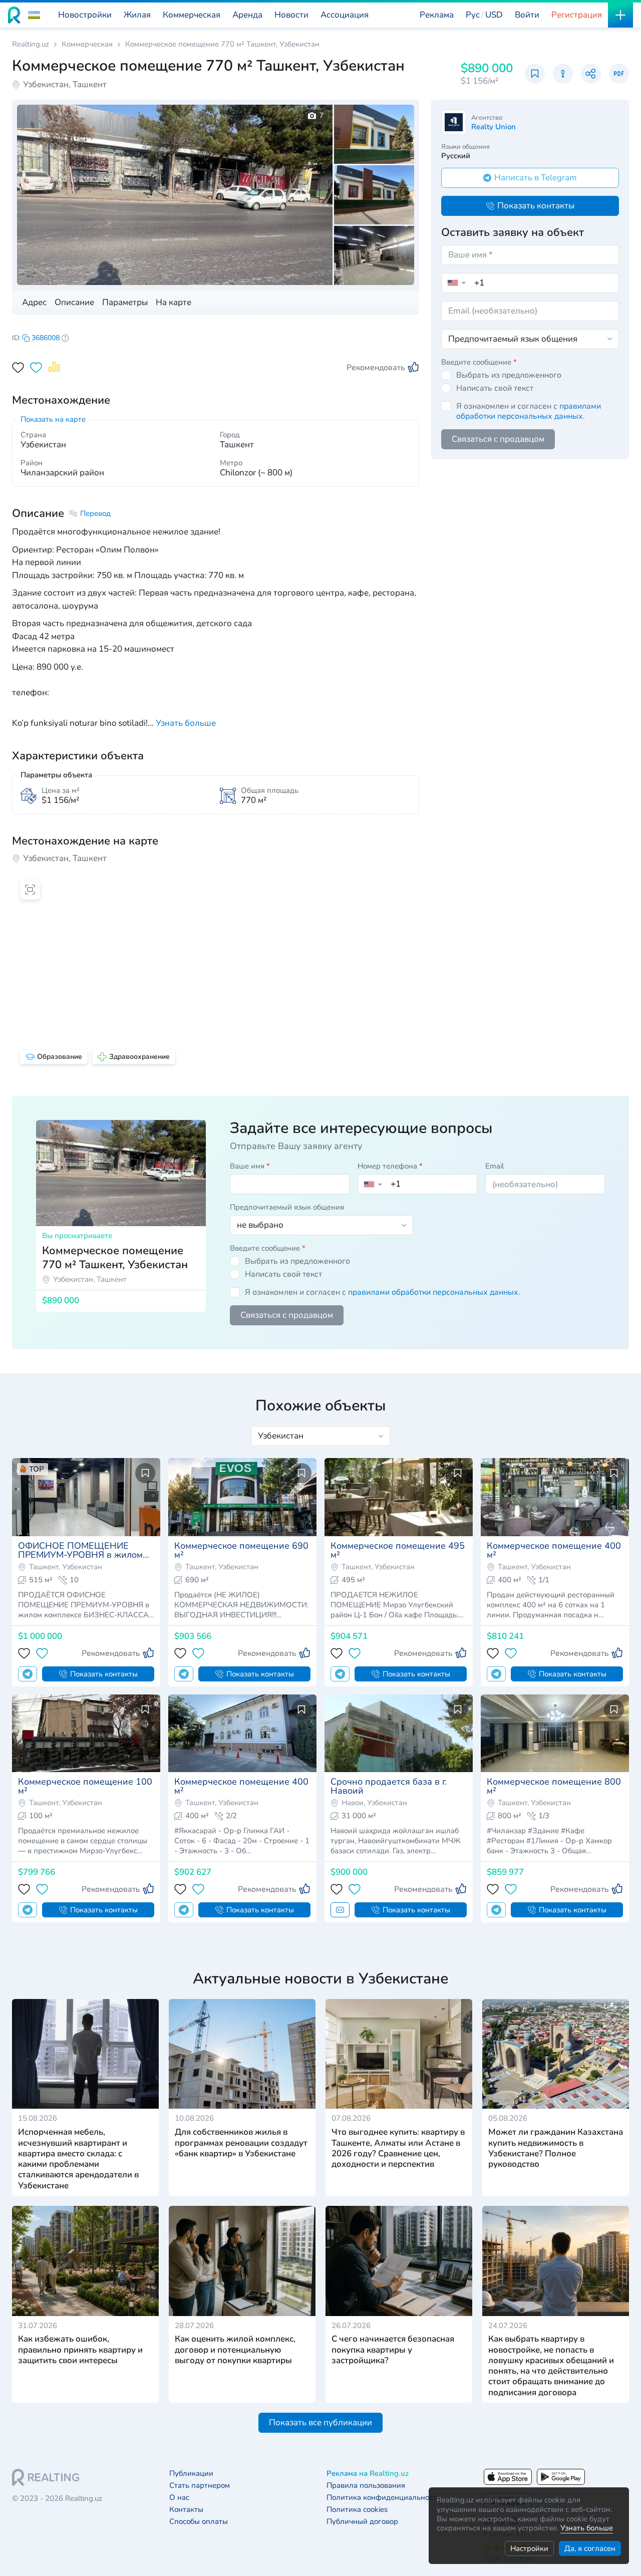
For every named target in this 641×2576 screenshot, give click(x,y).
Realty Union (494, 127)
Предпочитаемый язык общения (287, 1207)
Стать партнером (200, 2486)
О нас (179, 2498)
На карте (174, 302)
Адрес (34, 302)
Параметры (125, 302)
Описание (74, 302)
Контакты (186, 2510)
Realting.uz (31, 44)
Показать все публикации (320, 2422)
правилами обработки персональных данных (529, 411)
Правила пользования (366, 2486)
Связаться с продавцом (498, 439)
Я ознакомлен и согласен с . (529, 411)
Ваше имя (250, 1166)
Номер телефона (390, 1166)
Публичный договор (362, 2522)
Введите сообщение (479, 362)
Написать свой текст (495, 388)
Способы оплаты (199, 2522)
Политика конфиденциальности (384, 2498)
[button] (34, 15)
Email (495, 1166)
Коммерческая (87, 44)
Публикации (191, 2474)
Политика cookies (357, 2510)
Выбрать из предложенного (509, 375)
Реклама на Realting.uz (368, 2474)
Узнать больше (587, 2528)
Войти (527, 15)
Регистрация (577, 15)
